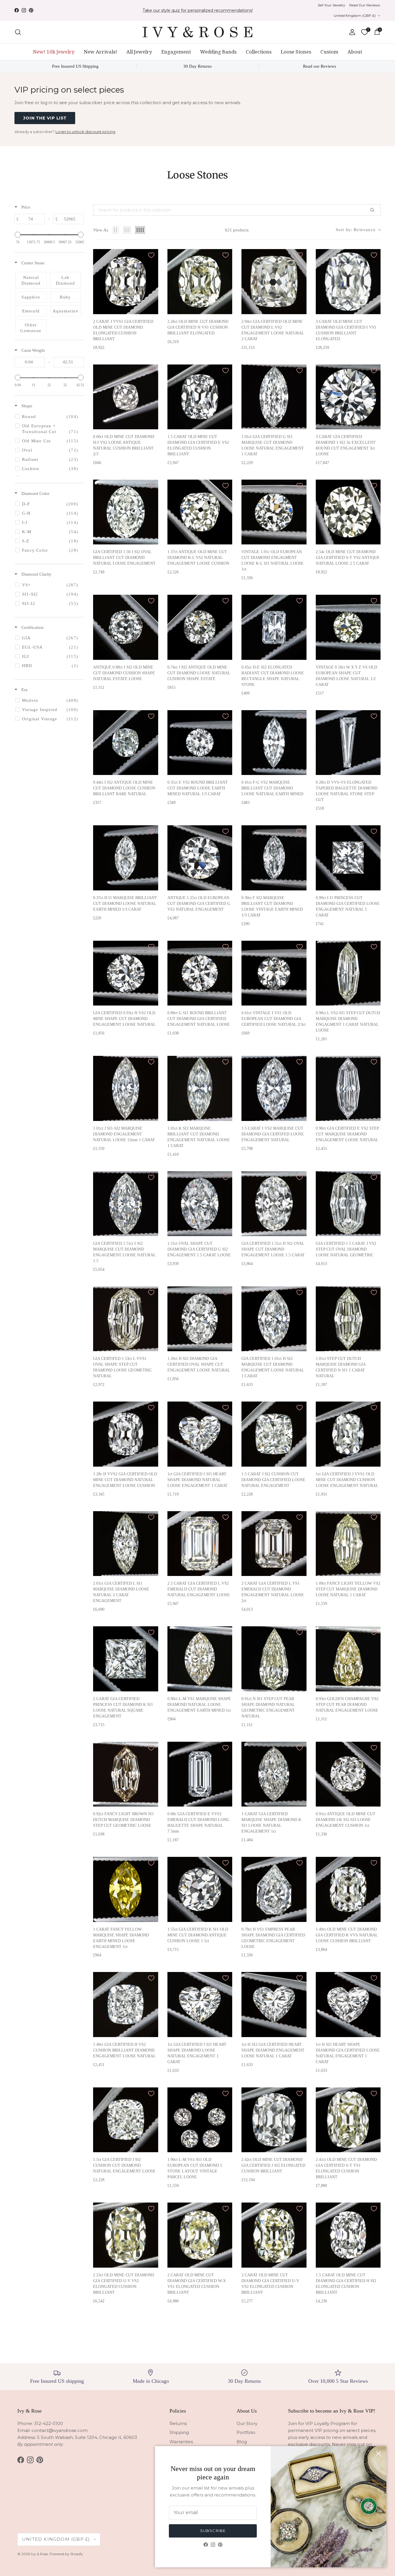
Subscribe (213, 2531)
